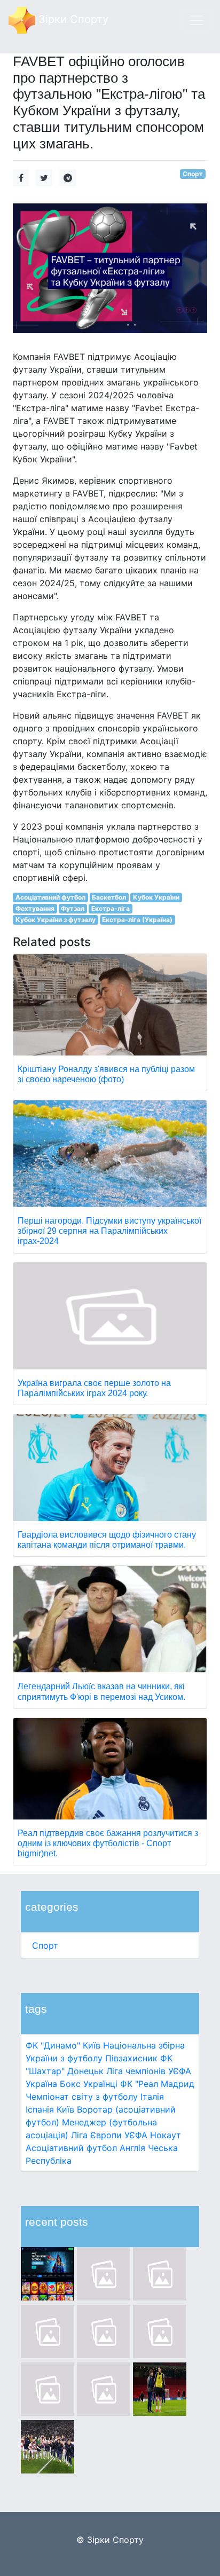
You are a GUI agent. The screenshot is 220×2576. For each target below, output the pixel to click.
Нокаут (166, 2135)
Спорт (45, 1945)
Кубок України (156, 897)
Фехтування (35, 908)
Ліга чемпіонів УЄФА (149, 2071)
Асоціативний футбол (71, 2148)
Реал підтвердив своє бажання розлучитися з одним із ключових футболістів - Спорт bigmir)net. (108, 1843)
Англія (132, 2148)
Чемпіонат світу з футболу (82, 2097)
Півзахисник (131, 2058)
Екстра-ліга (111, 908)
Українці (100, 2084)
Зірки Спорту (72, 19)
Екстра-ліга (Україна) (137, 920)
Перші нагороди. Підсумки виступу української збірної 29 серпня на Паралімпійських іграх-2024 (109, 1231)
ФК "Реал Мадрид (157, 2084)
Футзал (73, 908)
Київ (65, 2109)
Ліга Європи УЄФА (109, 2135)
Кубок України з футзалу (56, 920)
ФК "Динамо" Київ (63, 2045)
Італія (152, 2097)
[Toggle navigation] (197, 20)
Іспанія (40, 2109)
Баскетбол (109, 897)
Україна (41, 2084)
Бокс (70, 2084)
